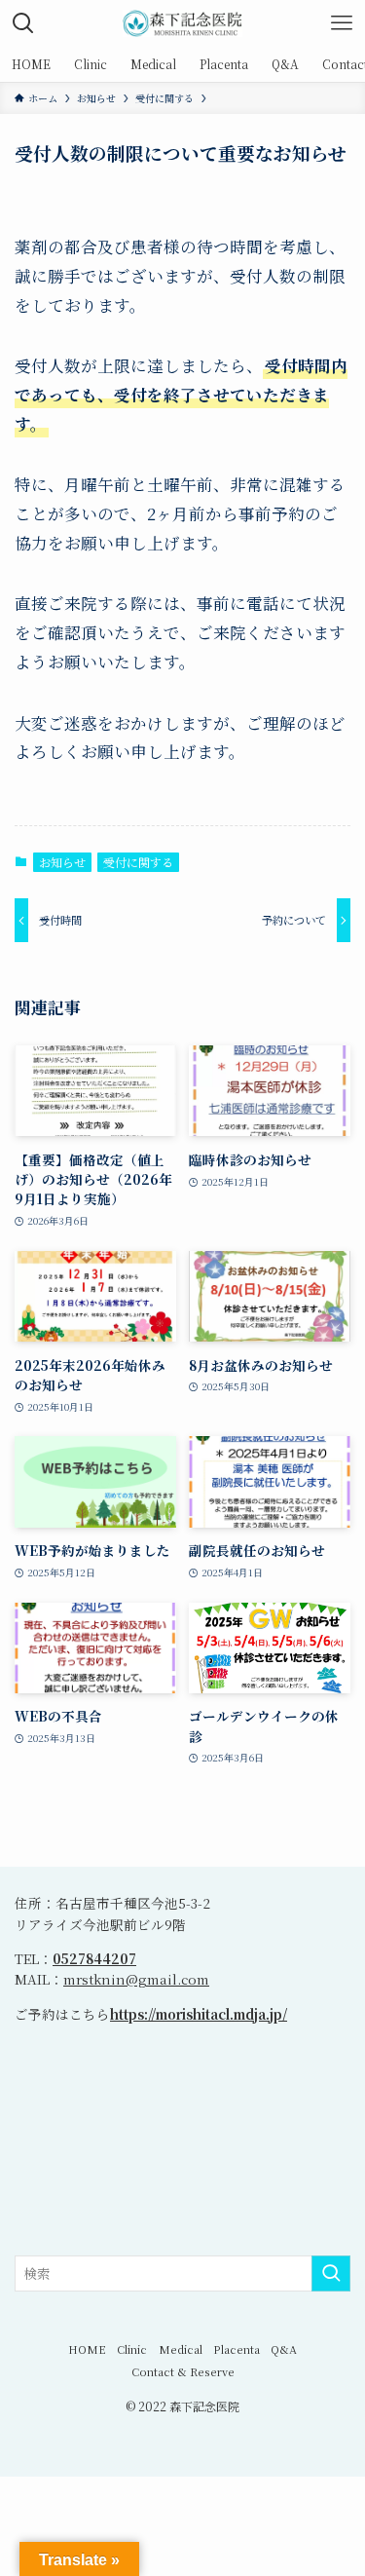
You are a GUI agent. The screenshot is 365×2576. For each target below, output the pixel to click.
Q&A (284, 2349)
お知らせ (62, 862)
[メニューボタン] (342, 23)
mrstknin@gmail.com (136, 1979)
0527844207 (94, 1958)
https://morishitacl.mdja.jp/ (199, 2014)
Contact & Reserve (183, 2371)
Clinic (132, 2349)
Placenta (237, 2349)
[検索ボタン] (23, 23)
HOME (87, 2349)
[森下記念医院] (183, 23)
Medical (181, 2349)
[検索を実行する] (331, 2273)
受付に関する (138, 862)
